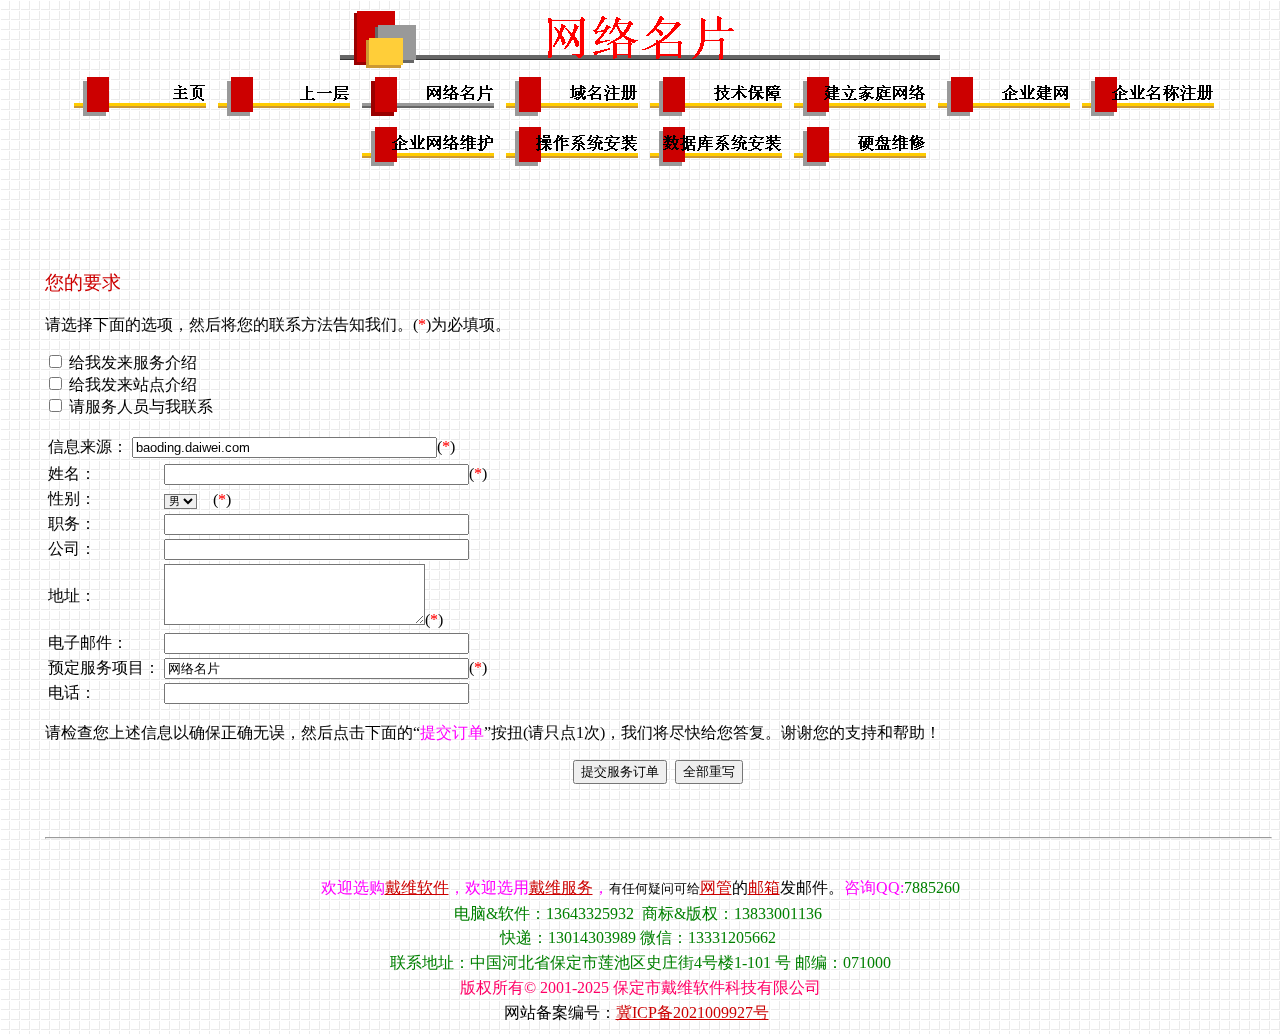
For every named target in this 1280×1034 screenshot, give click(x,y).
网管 (716, 887)
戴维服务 (561, 887)
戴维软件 (417, 887)
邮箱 (764, 887)
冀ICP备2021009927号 (692, 1012)
